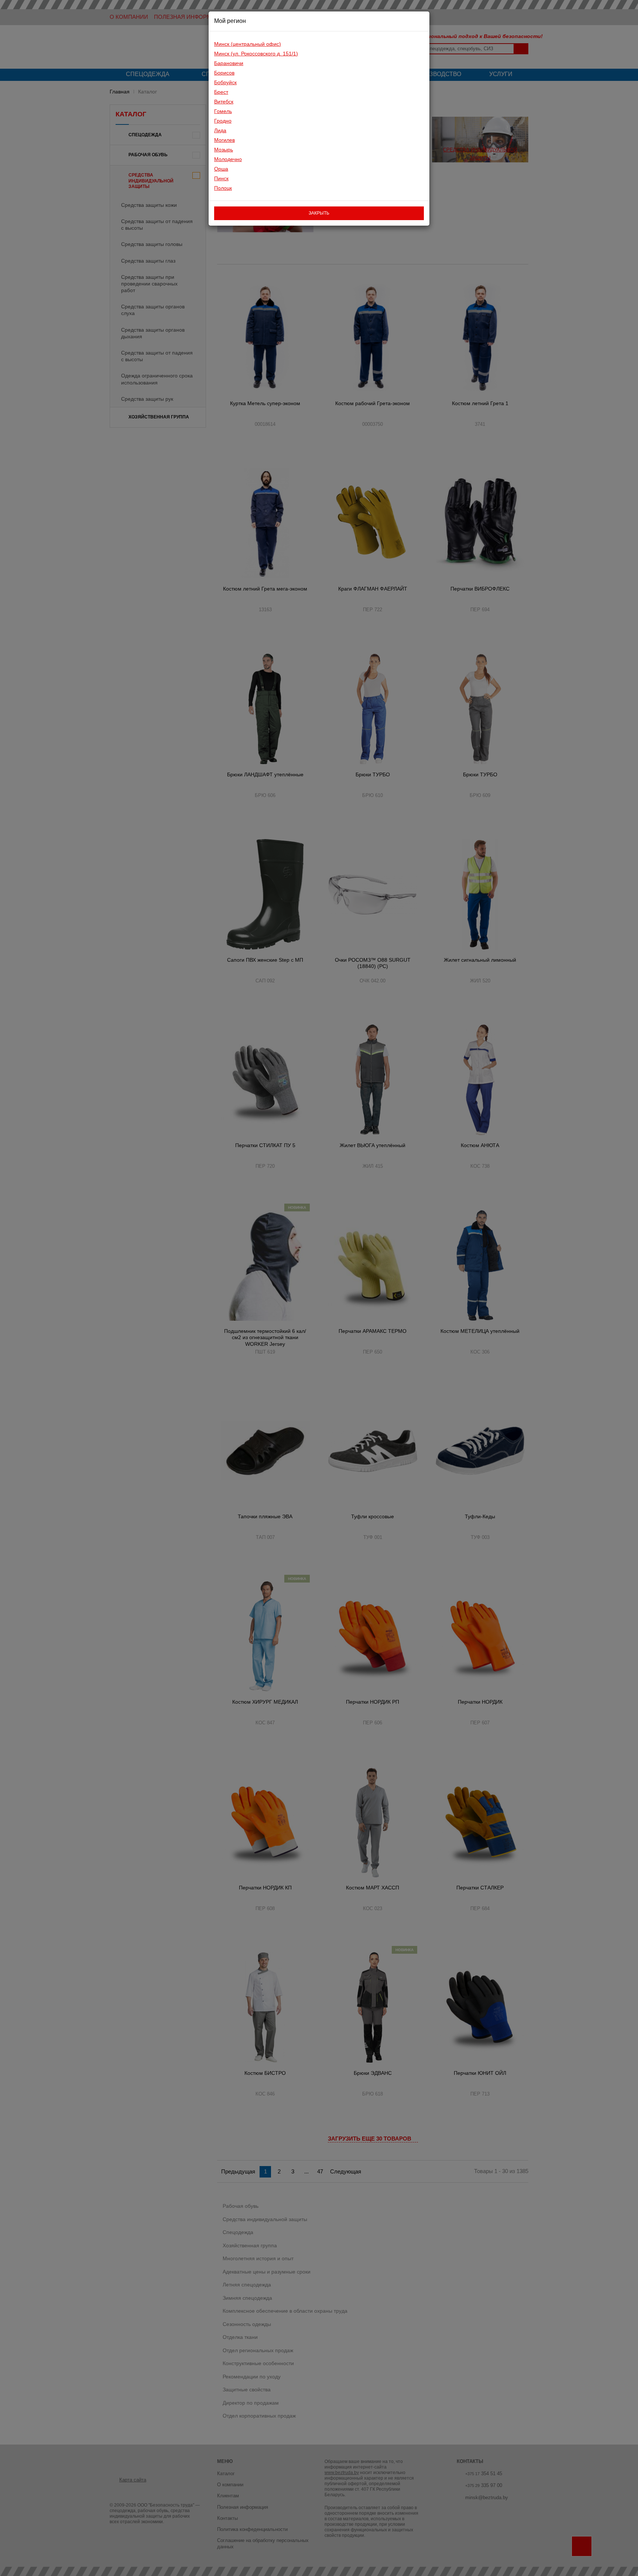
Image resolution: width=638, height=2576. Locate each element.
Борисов (224, 73)
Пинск (221, 178)
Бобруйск (225, 82)
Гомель (223, 111)
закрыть (319, 213)
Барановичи (229, 63)
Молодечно (228, 159)
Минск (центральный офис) (248, 44)
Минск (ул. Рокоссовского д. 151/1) (256, 54)
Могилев (224, 140)
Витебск (224, 102)
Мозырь (224, 150)
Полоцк (223, 188)
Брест (221, 92)
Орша (221, 169)
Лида (220, 130)
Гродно (223, 121)
